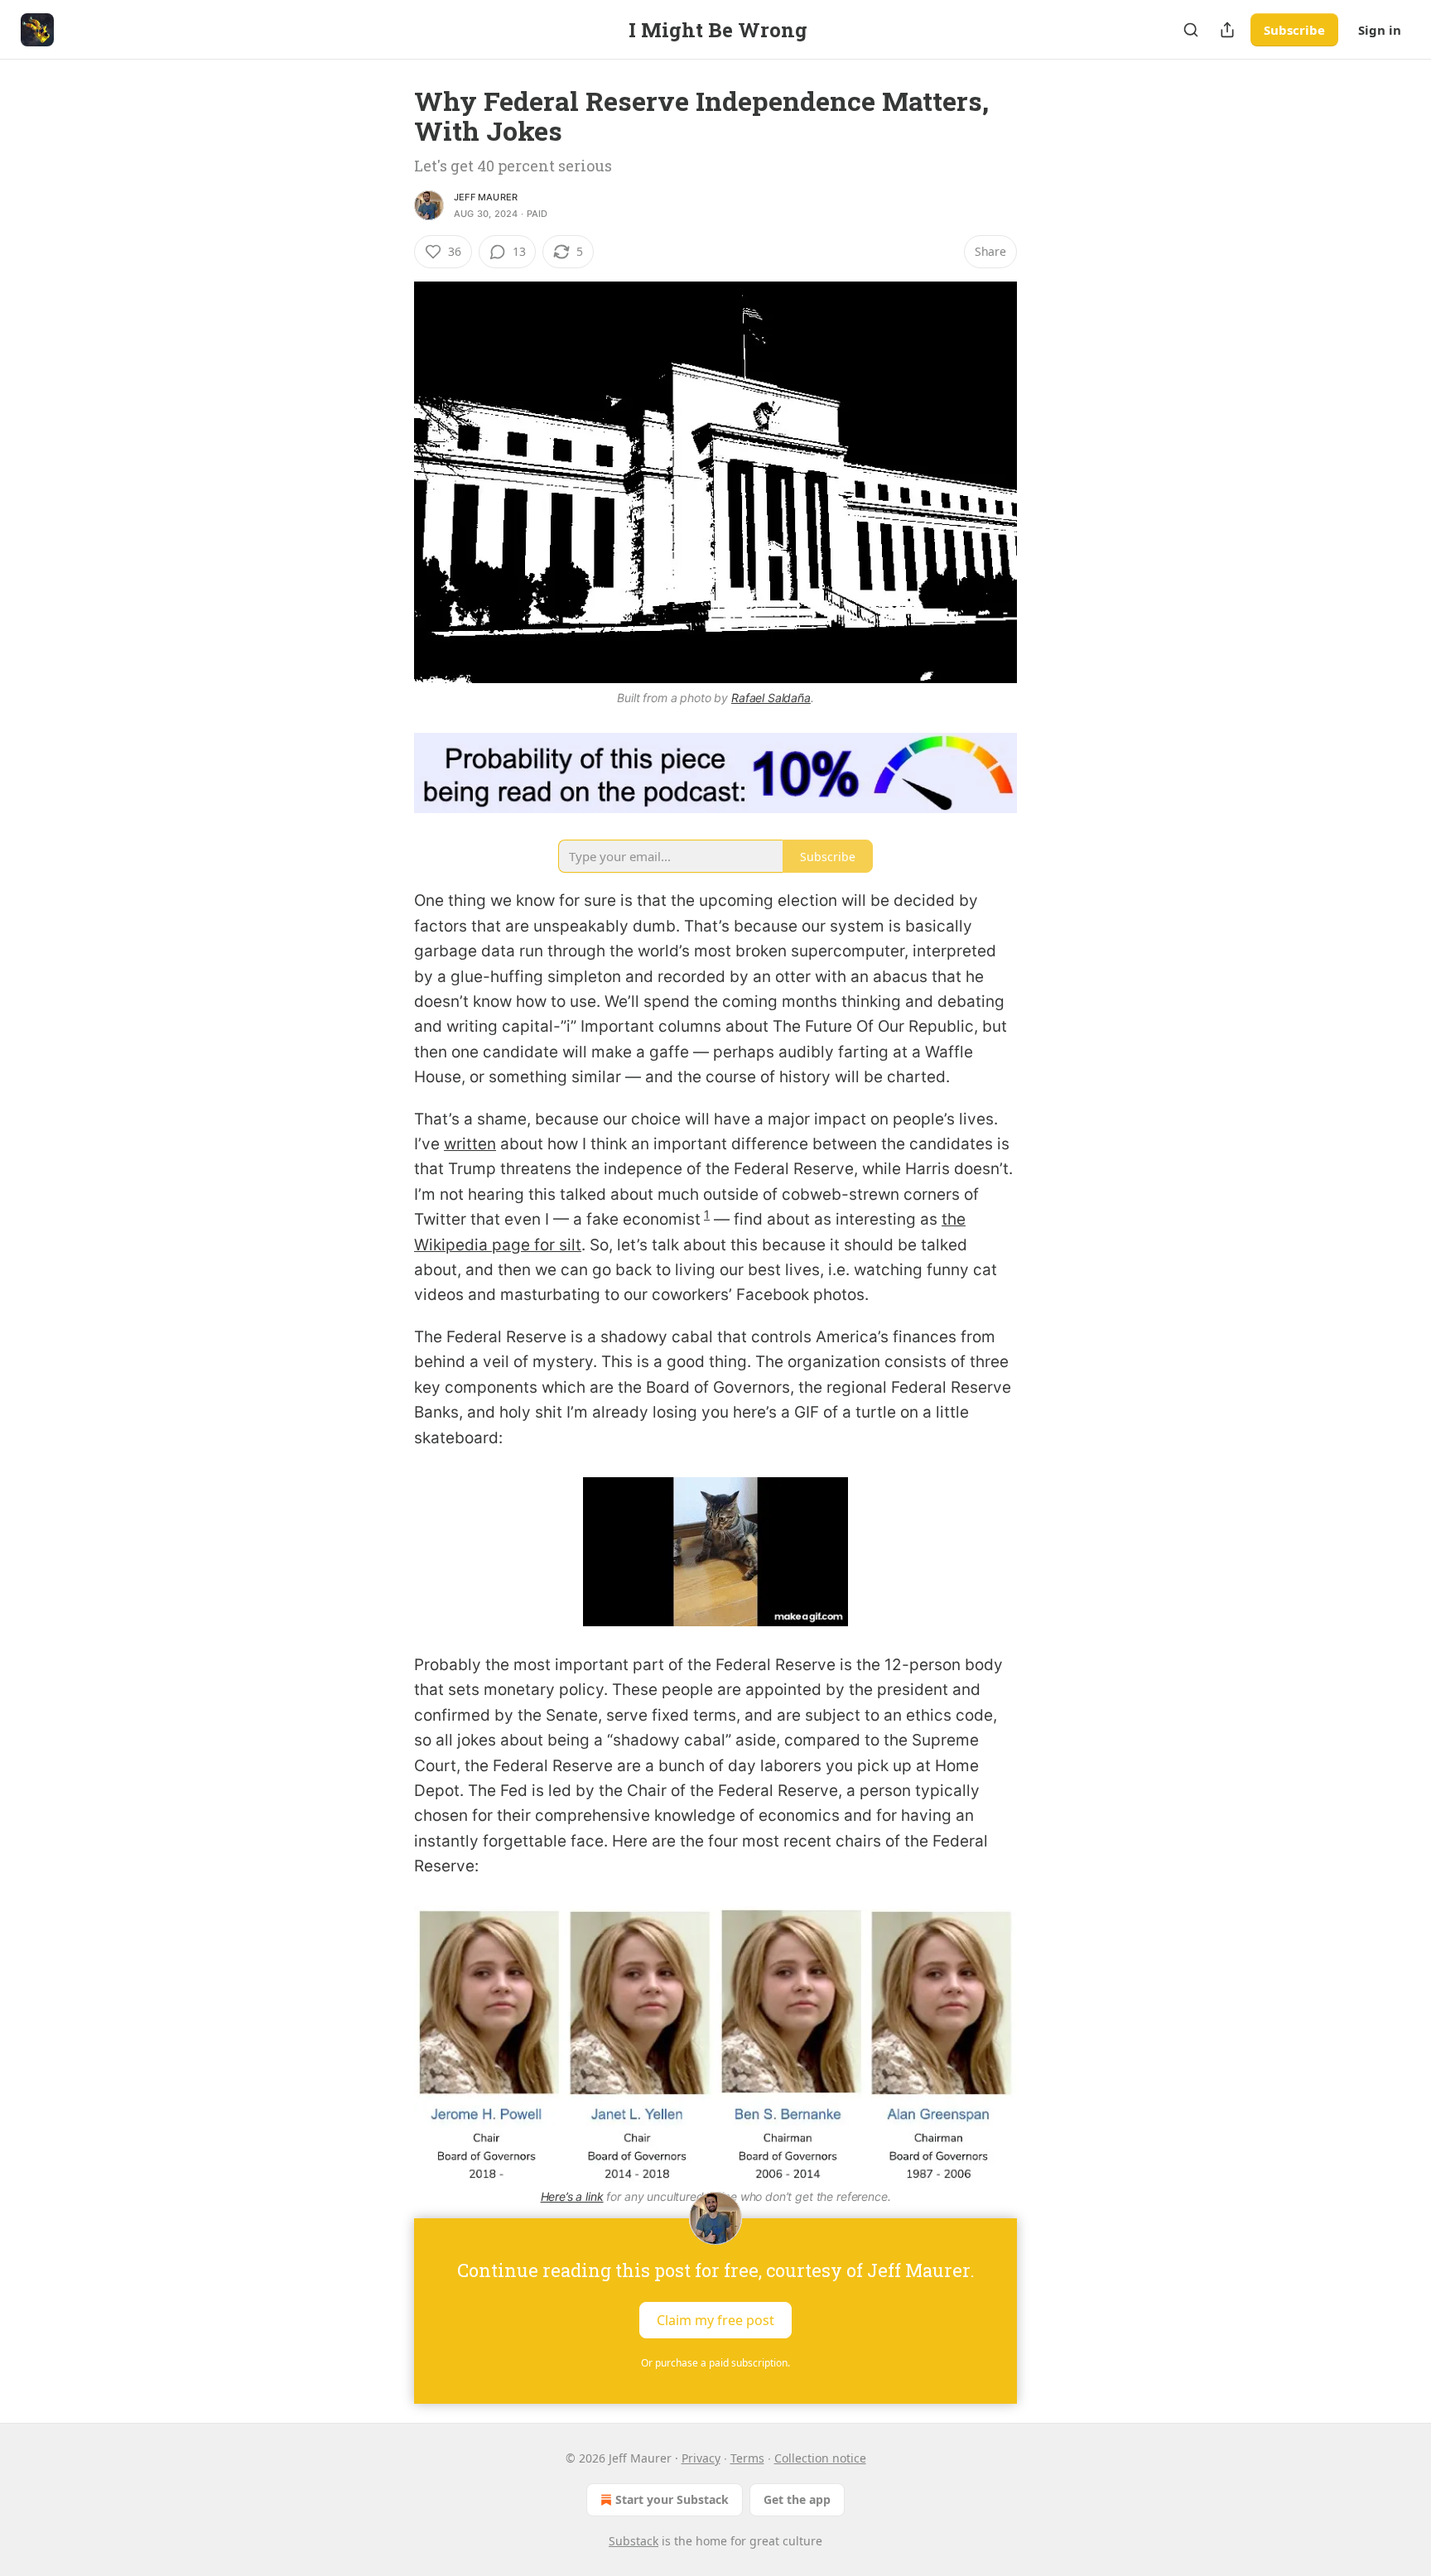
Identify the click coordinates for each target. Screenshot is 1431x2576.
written (470, 1144)
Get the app (797, 2499)
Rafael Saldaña (771, 698)
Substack (634, 2541)
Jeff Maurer (486, 197)
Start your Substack (672, 2499)
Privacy (701, 2458)
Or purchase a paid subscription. (715, 2363)
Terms (747, 2458)
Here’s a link (572, 2196)
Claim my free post (715, 2319)
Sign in (1380, 30)
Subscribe (1294, 30)
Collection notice (820, 2458)
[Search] (1191, 30)
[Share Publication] (1227, 30)
